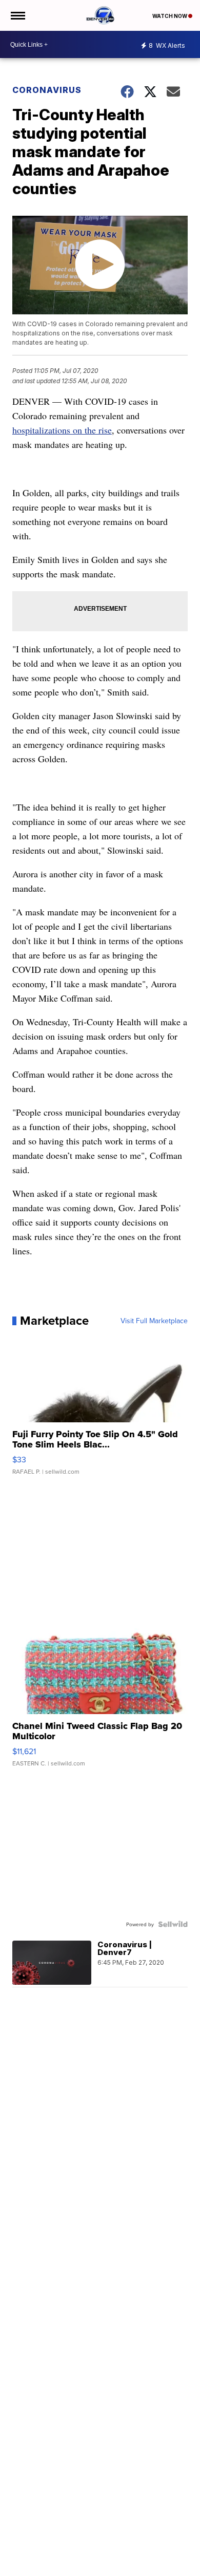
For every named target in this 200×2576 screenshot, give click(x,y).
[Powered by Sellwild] (173, 1924)
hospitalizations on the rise (62, 430)
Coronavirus (47, 90)
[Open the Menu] (17, 15)
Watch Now (170, 16)
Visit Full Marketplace (154, 1321)
